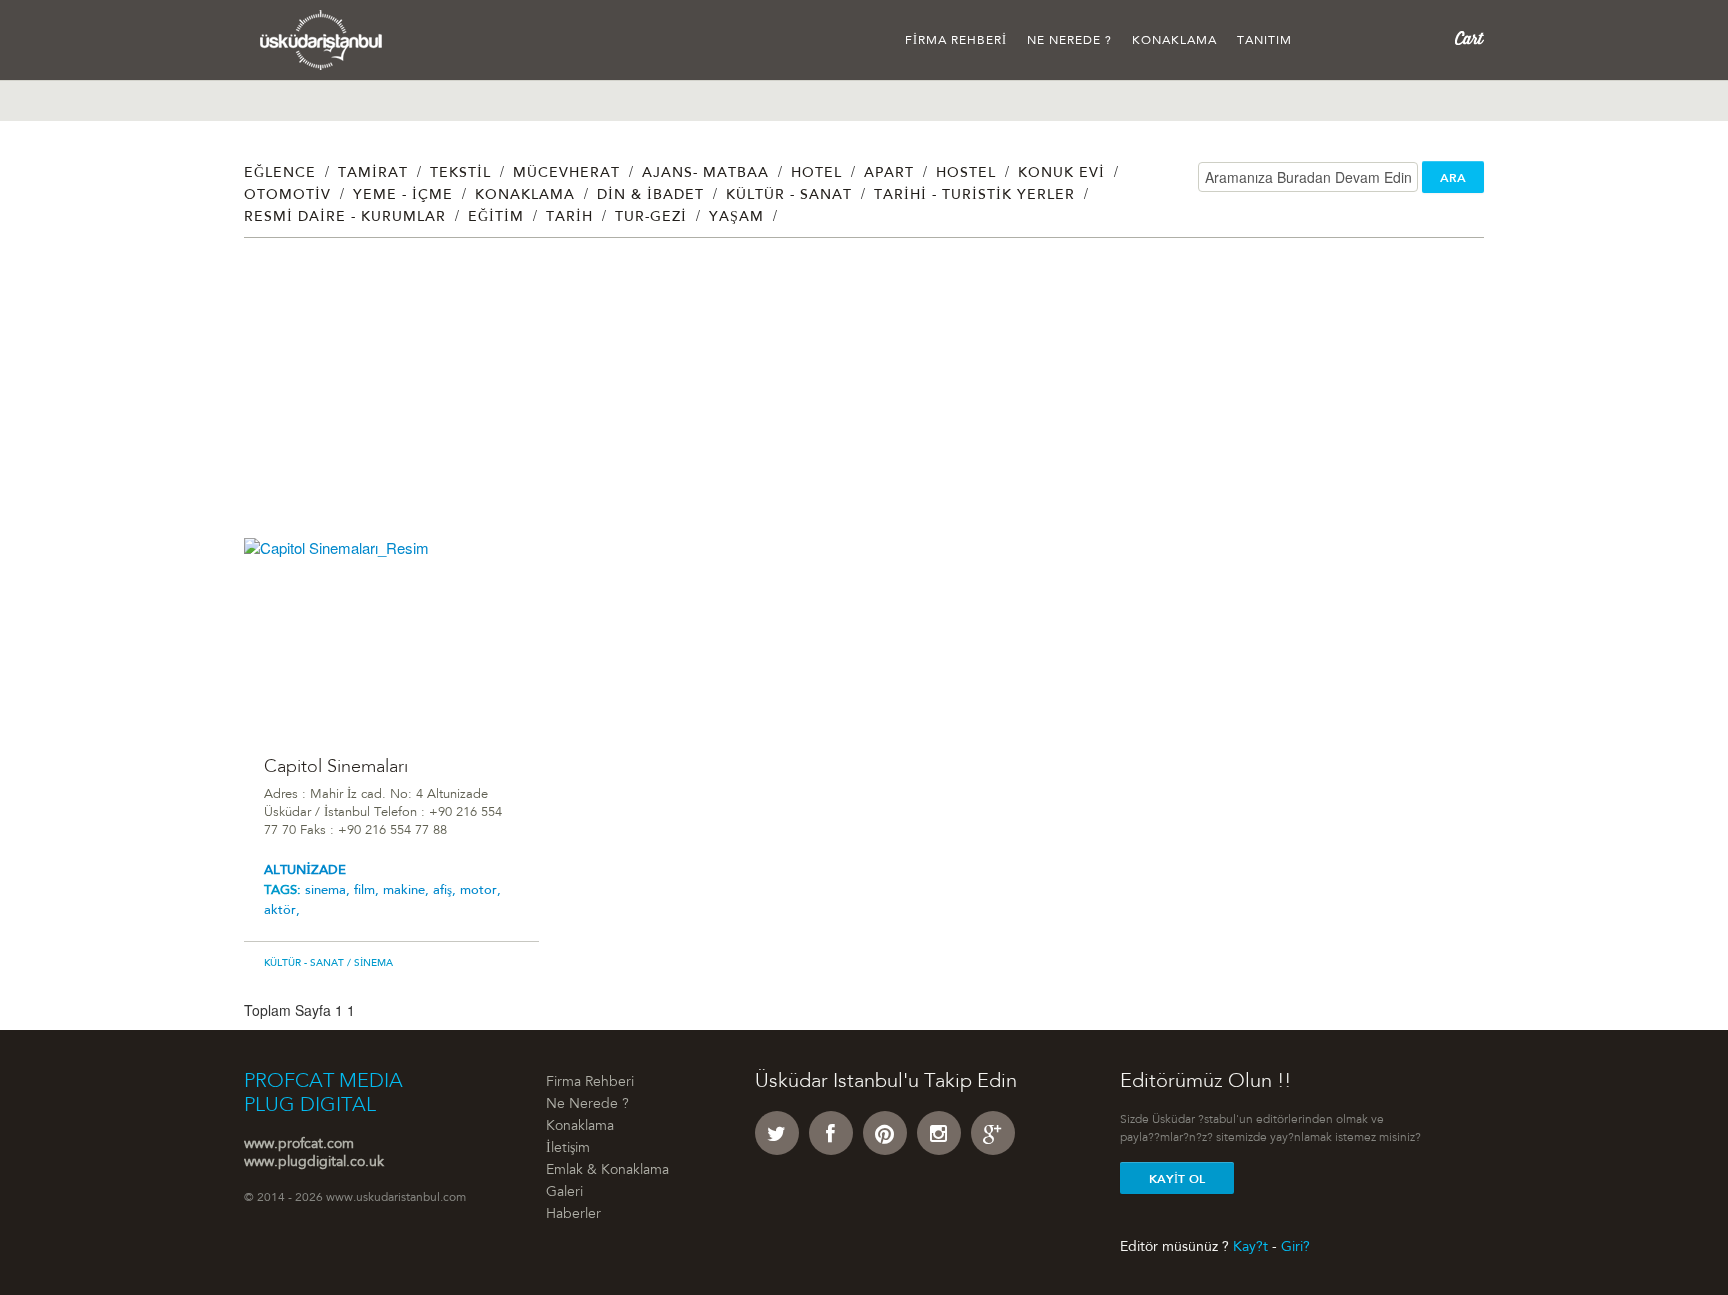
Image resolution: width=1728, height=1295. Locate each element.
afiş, (446, 890)
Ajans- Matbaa (705, 174)
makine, (408, 890)
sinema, (329, 890)
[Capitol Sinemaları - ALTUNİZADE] (391, 635)
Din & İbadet (650, 196)
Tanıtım (1264, 41)
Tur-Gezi (651, 218)
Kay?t (1250, 1247)
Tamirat (373, 174)
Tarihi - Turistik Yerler (974, 196)
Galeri (564, 1193)
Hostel (966, 174)
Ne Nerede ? (1069, 41)
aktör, (282, 910)
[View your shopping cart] (1469, 39)
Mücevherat (566, 174)
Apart (889, 174)
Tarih (569, 218)
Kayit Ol (1177, 1179)
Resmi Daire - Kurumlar (345, 218)
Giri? (1295, 1247)
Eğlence (280, 174)
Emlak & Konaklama (607, 1171)
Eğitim (496, 218)
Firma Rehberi (956, 41)
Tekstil (460, 174)
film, (368, 890)
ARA (1453, 178)
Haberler (573, 1215)
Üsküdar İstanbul (321, 40)
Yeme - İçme (403, 196)
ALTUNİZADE (305, 870)
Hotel (816, 174)
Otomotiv (287, 196)
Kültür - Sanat (789, 196)
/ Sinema (368, 964)
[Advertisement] (844, 398)
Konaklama (1174, 41)
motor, (480, 890)
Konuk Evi (1061, 174)
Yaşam (736, 218)
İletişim (568, 1149)
